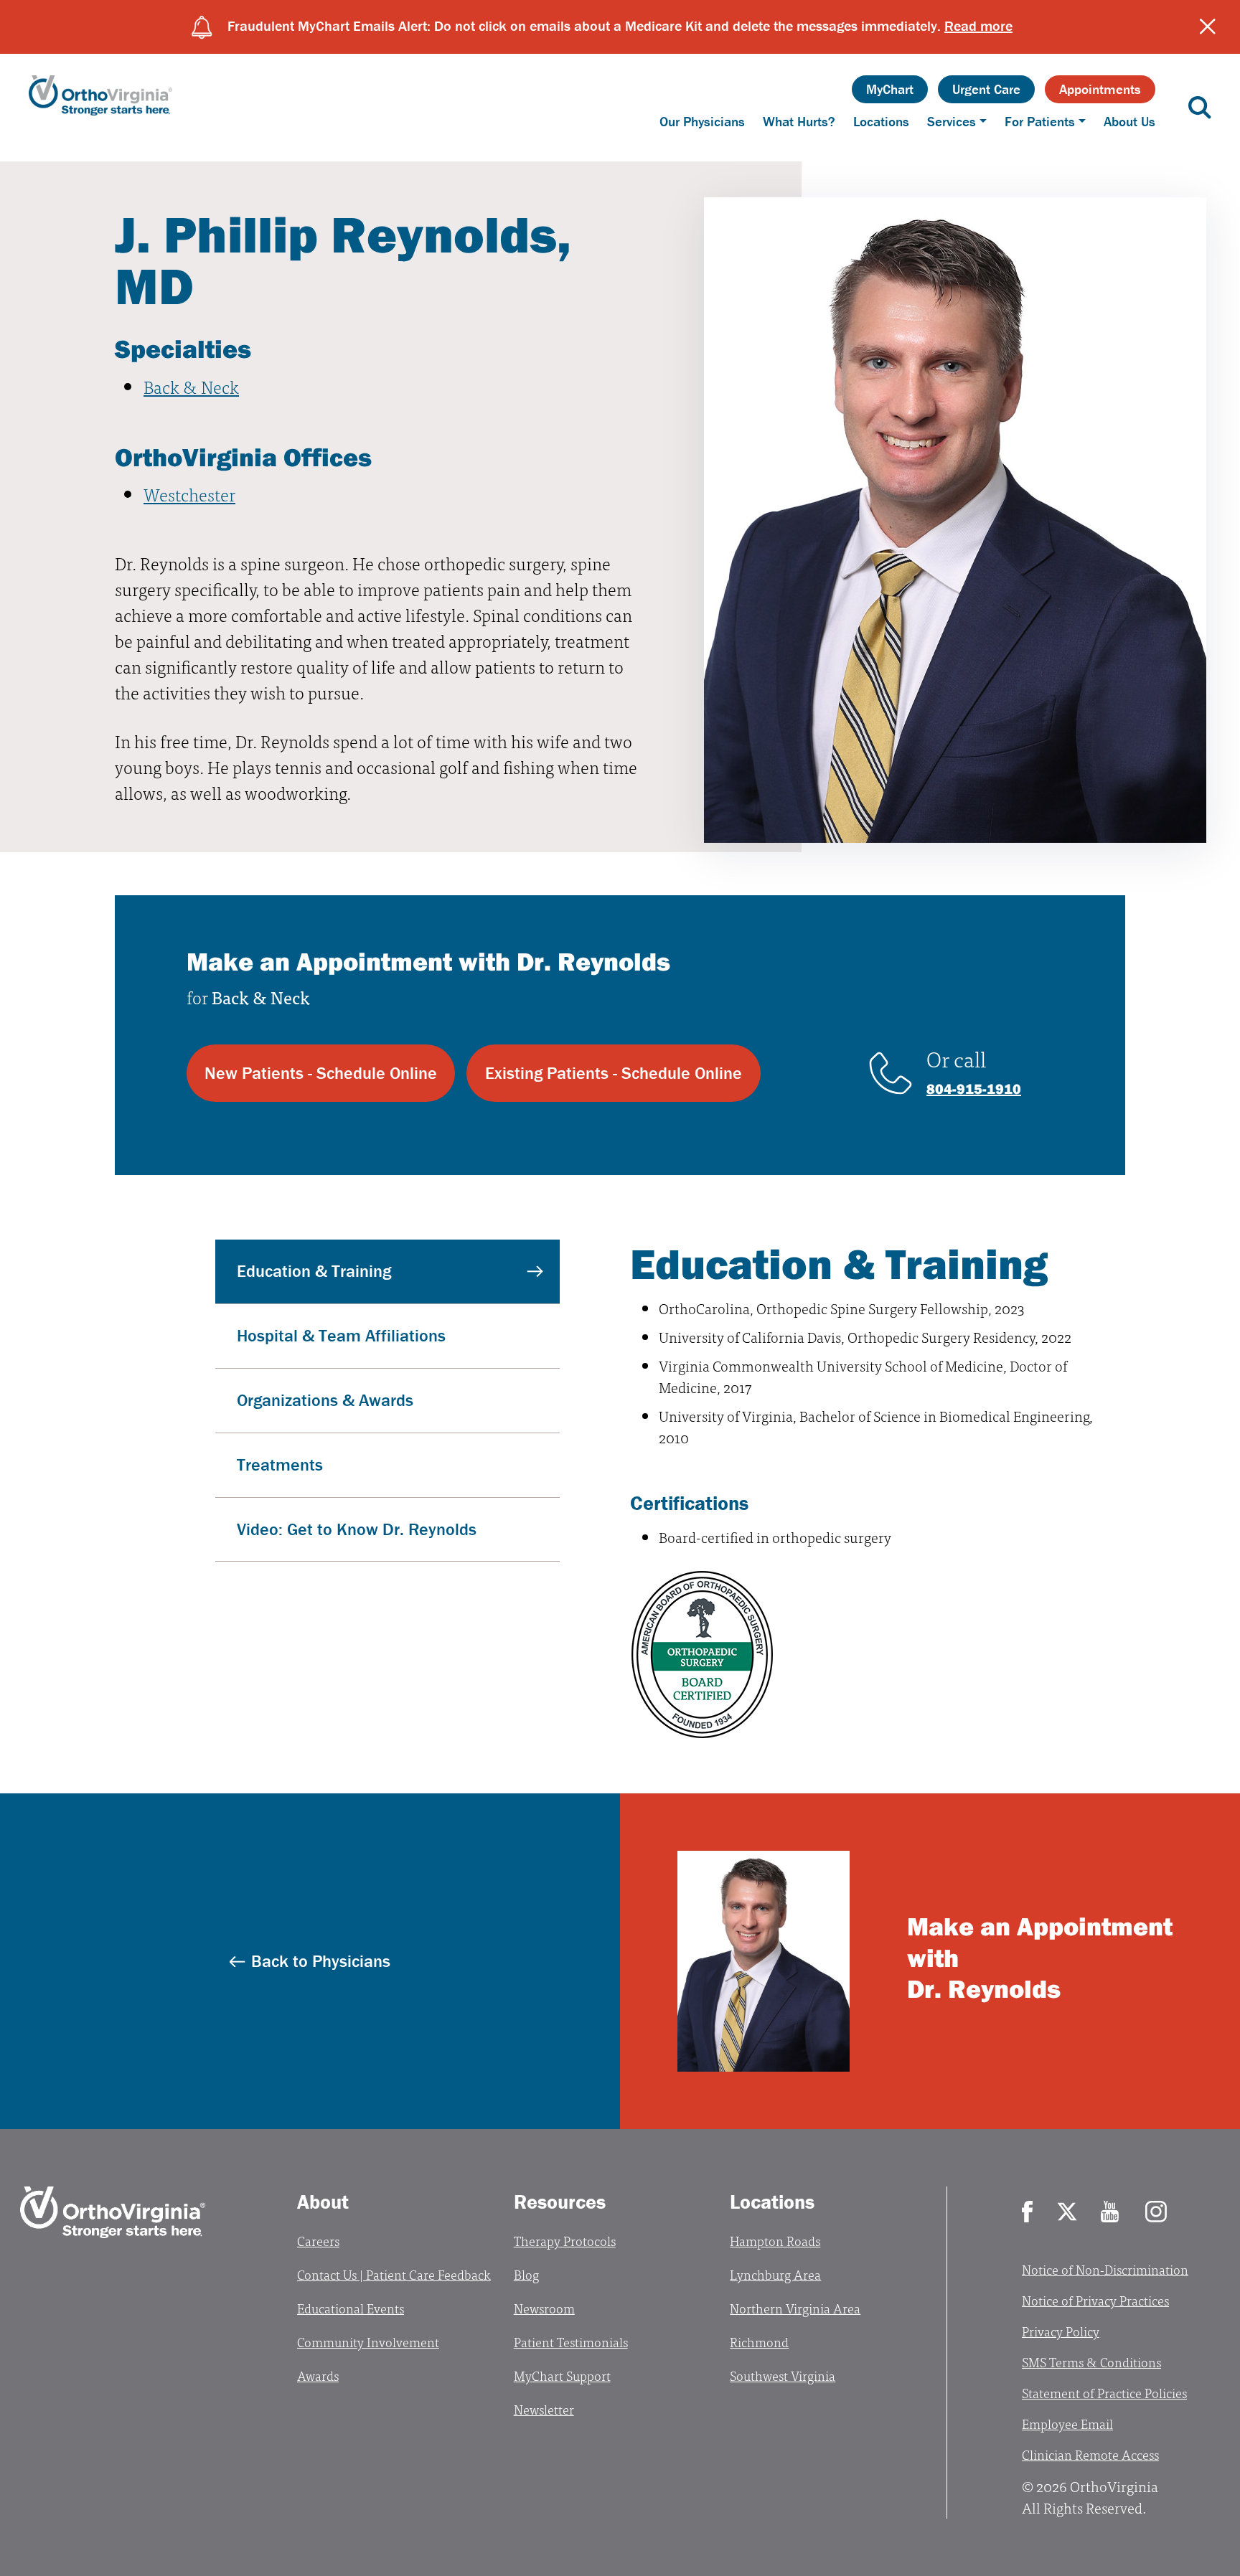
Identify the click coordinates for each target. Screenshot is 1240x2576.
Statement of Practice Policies (1104, 2393)
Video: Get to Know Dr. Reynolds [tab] (357, 1529)
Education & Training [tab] (314, 1271)
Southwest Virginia (783, 2376)
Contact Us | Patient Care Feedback (394, 2274)
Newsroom (544, 2308)
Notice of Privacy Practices (1095, 2300)
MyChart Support (562, 2376)
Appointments (1100, 89)
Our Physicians (702, 121)
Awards (318, 2376)
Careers (318, 2241)
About (323, 2202)
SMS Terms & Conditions (1091, 2362)
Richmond (759, 2342)
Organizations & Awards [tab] (325, 1400)
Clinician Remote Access (1090, 2454)
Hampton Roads (775, 2241)
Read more (978, 25)
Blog (526, 2274)
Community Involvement (368, 2342)
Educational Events (351, 2308)
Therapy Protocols (565, 2241)
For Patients (1040, 121)
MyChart (890, 89)
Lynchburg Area (775, 2274)
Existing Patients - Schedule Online (614, 1073)
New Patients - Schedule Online (321, 1073)
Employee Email (1067, 2424)
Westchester (189, 494)
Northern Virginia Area (795, 2308)
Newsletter (544, 2409)
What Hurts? (799, 121)
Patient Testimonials (571, 2342)
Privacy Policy (1061, 2331)
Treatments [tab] (280, 1464)
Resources (560, 2202)
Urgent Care (986, 89)
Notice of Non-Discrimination (1105, 2269)
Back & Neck (191, 386)
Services (952, 121)
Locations (881, 121)
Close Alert (1208, 27)
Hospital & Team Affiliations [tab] (341, 1335)
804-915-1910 (974, 1089)
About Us (1129, 121)
